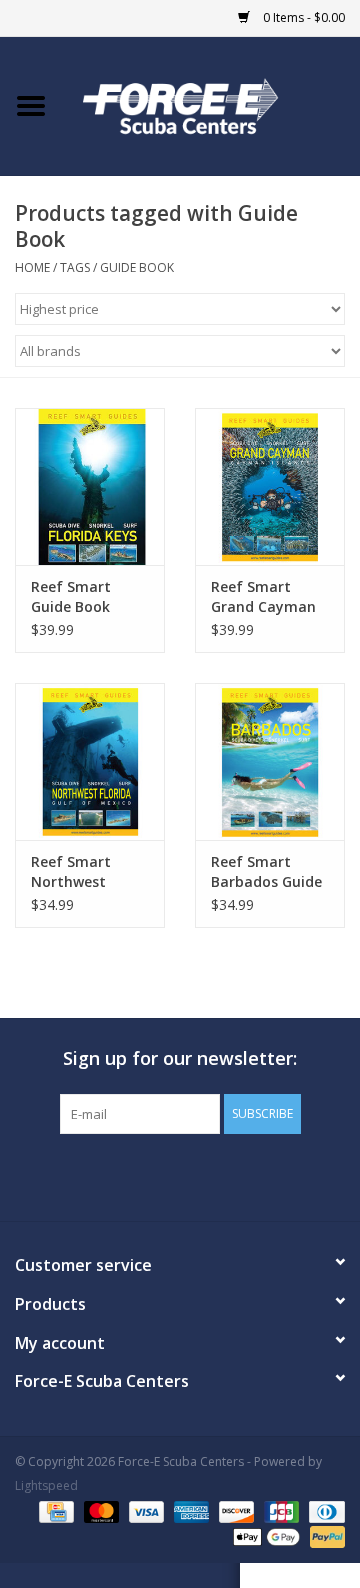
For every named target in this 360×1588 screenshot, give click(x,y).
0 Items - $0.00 (302, 17)
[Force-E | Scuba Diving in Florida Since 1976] (211, 104)
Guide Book (137, 267)
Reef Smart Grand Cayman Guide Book (263, 597)
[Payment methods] (54, 1510)
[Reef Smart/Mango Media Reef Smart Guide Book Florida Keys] (90, 486)
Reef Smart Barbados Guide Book (266, 872)
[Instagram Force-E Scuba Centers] (252, 1175)
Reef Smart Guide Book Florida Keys (73, 597)
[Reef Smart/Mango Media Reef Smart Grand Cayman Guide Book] (270, 486)
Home (32, 267)
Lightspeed (46, 1485)
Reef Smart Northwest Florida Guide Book (77, 872)
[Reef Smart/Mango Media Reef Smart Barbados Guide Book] (270, 761)
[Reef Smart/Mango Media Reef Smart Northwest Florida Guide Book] (90, 761)
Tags (75, 267)
